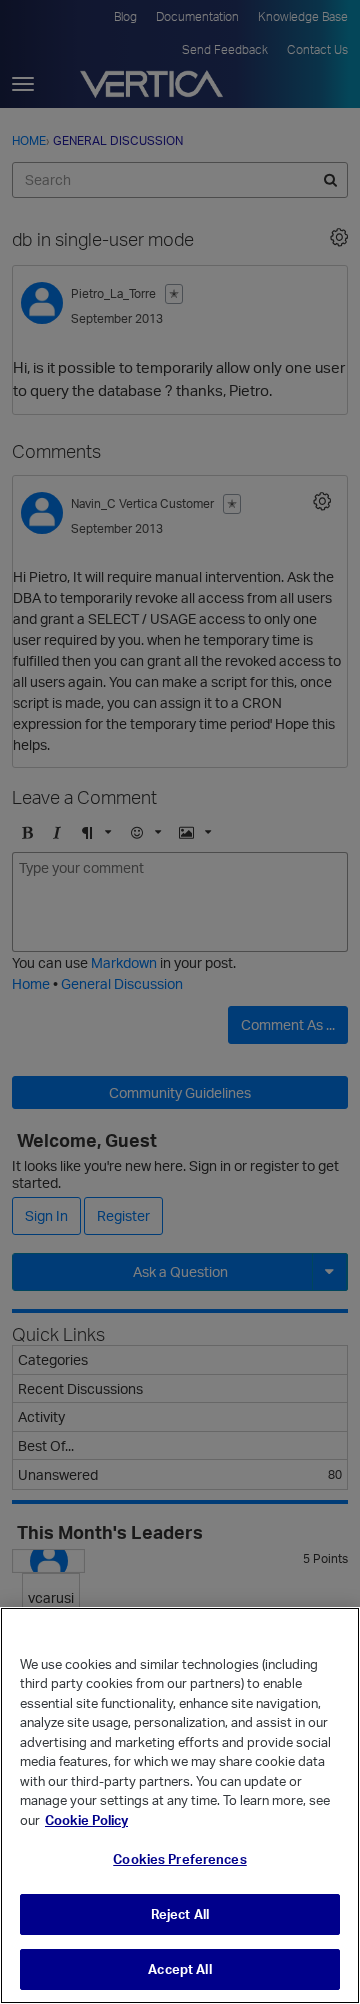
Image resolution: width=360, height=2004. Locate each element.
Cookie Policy (86, 1820)
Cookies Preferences (179, 1859)
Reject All (180, 1914)
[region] (180, 1805)
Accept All (179, 1969)
